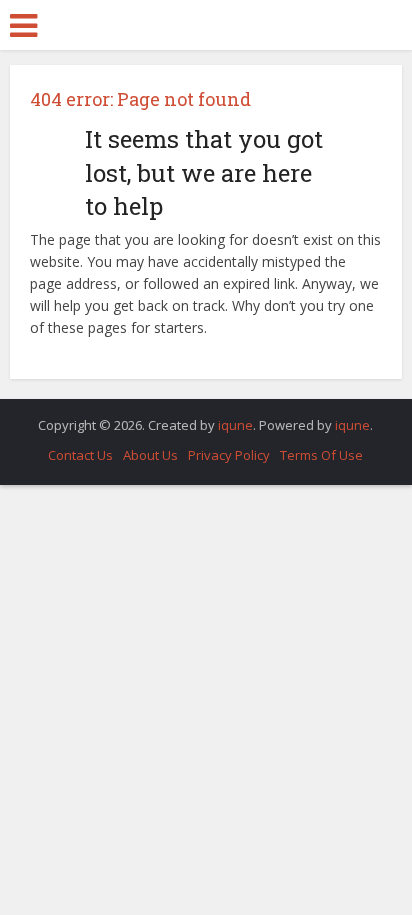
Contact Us (80, 455)
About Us (150, 455)
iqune (235, 425)
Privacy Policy (229, 455)
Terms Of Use (321, 455)
